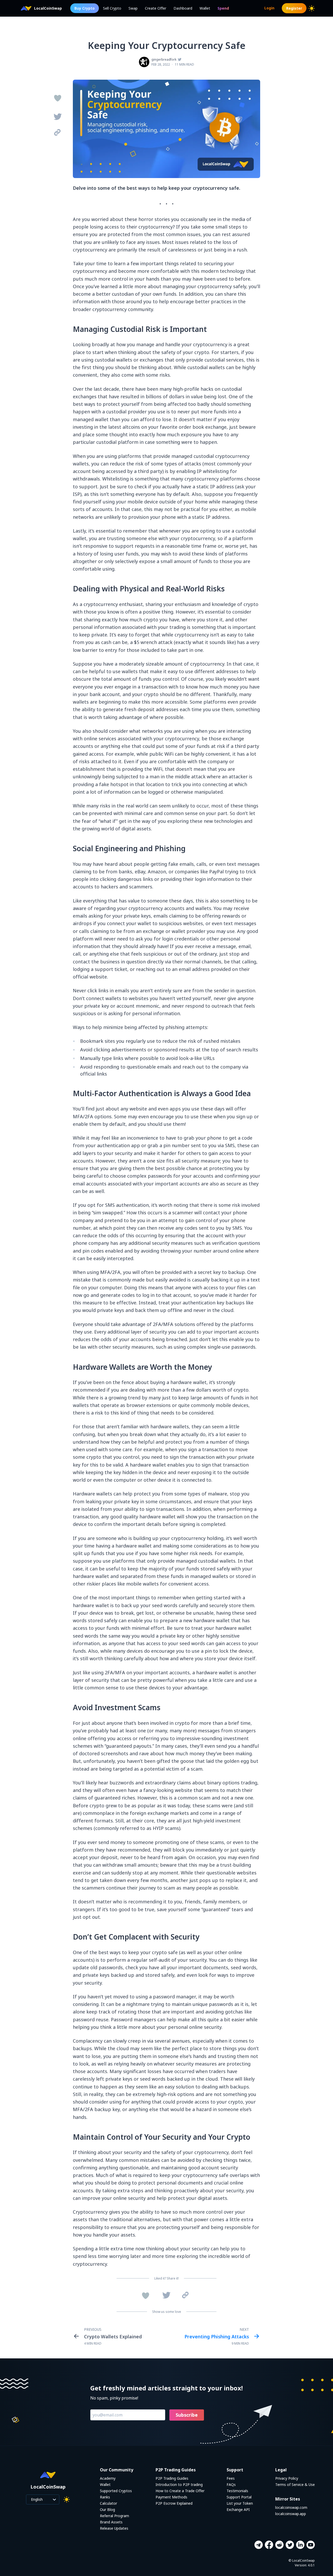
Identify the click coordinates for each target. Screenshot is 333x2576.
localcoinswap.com (291, 2507)
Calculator (108, 2503)
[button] (258, 2545)
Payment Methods (171, 2497)
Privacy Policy (287, 2478)
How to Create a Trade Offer (180, 2491)
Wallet (105, 2485)
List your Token (240, 2503)
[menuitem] (223, 8)
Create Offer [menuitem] (156, 8)
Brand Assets (111, 2522)
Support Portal (239, 2497)
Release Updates (114, 2528)
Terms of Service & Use (295, 2485)
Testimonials (237, 2491)
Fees (231, 2478)
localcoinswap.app (291, 2514)
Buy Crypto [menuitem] (85, 8)
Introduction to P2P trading (179, 2485)
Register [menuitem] (294, 8)
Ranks (105, 2497)
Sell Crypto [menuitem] (112, 8)
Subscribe (187, 2415)
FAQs (231, 2485)
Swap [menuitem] (133, 8)
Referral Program (114, 2516)
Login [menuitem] (269, 8)
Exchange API (238, 2509)
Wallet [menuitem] (205, 8)
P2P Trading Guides (172, 2478)
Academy (108, 2478)
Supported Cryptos (116, 2491)
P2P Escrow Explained (174, 2503)
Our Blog (107, 2509)
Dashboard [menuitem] (183, 8)
